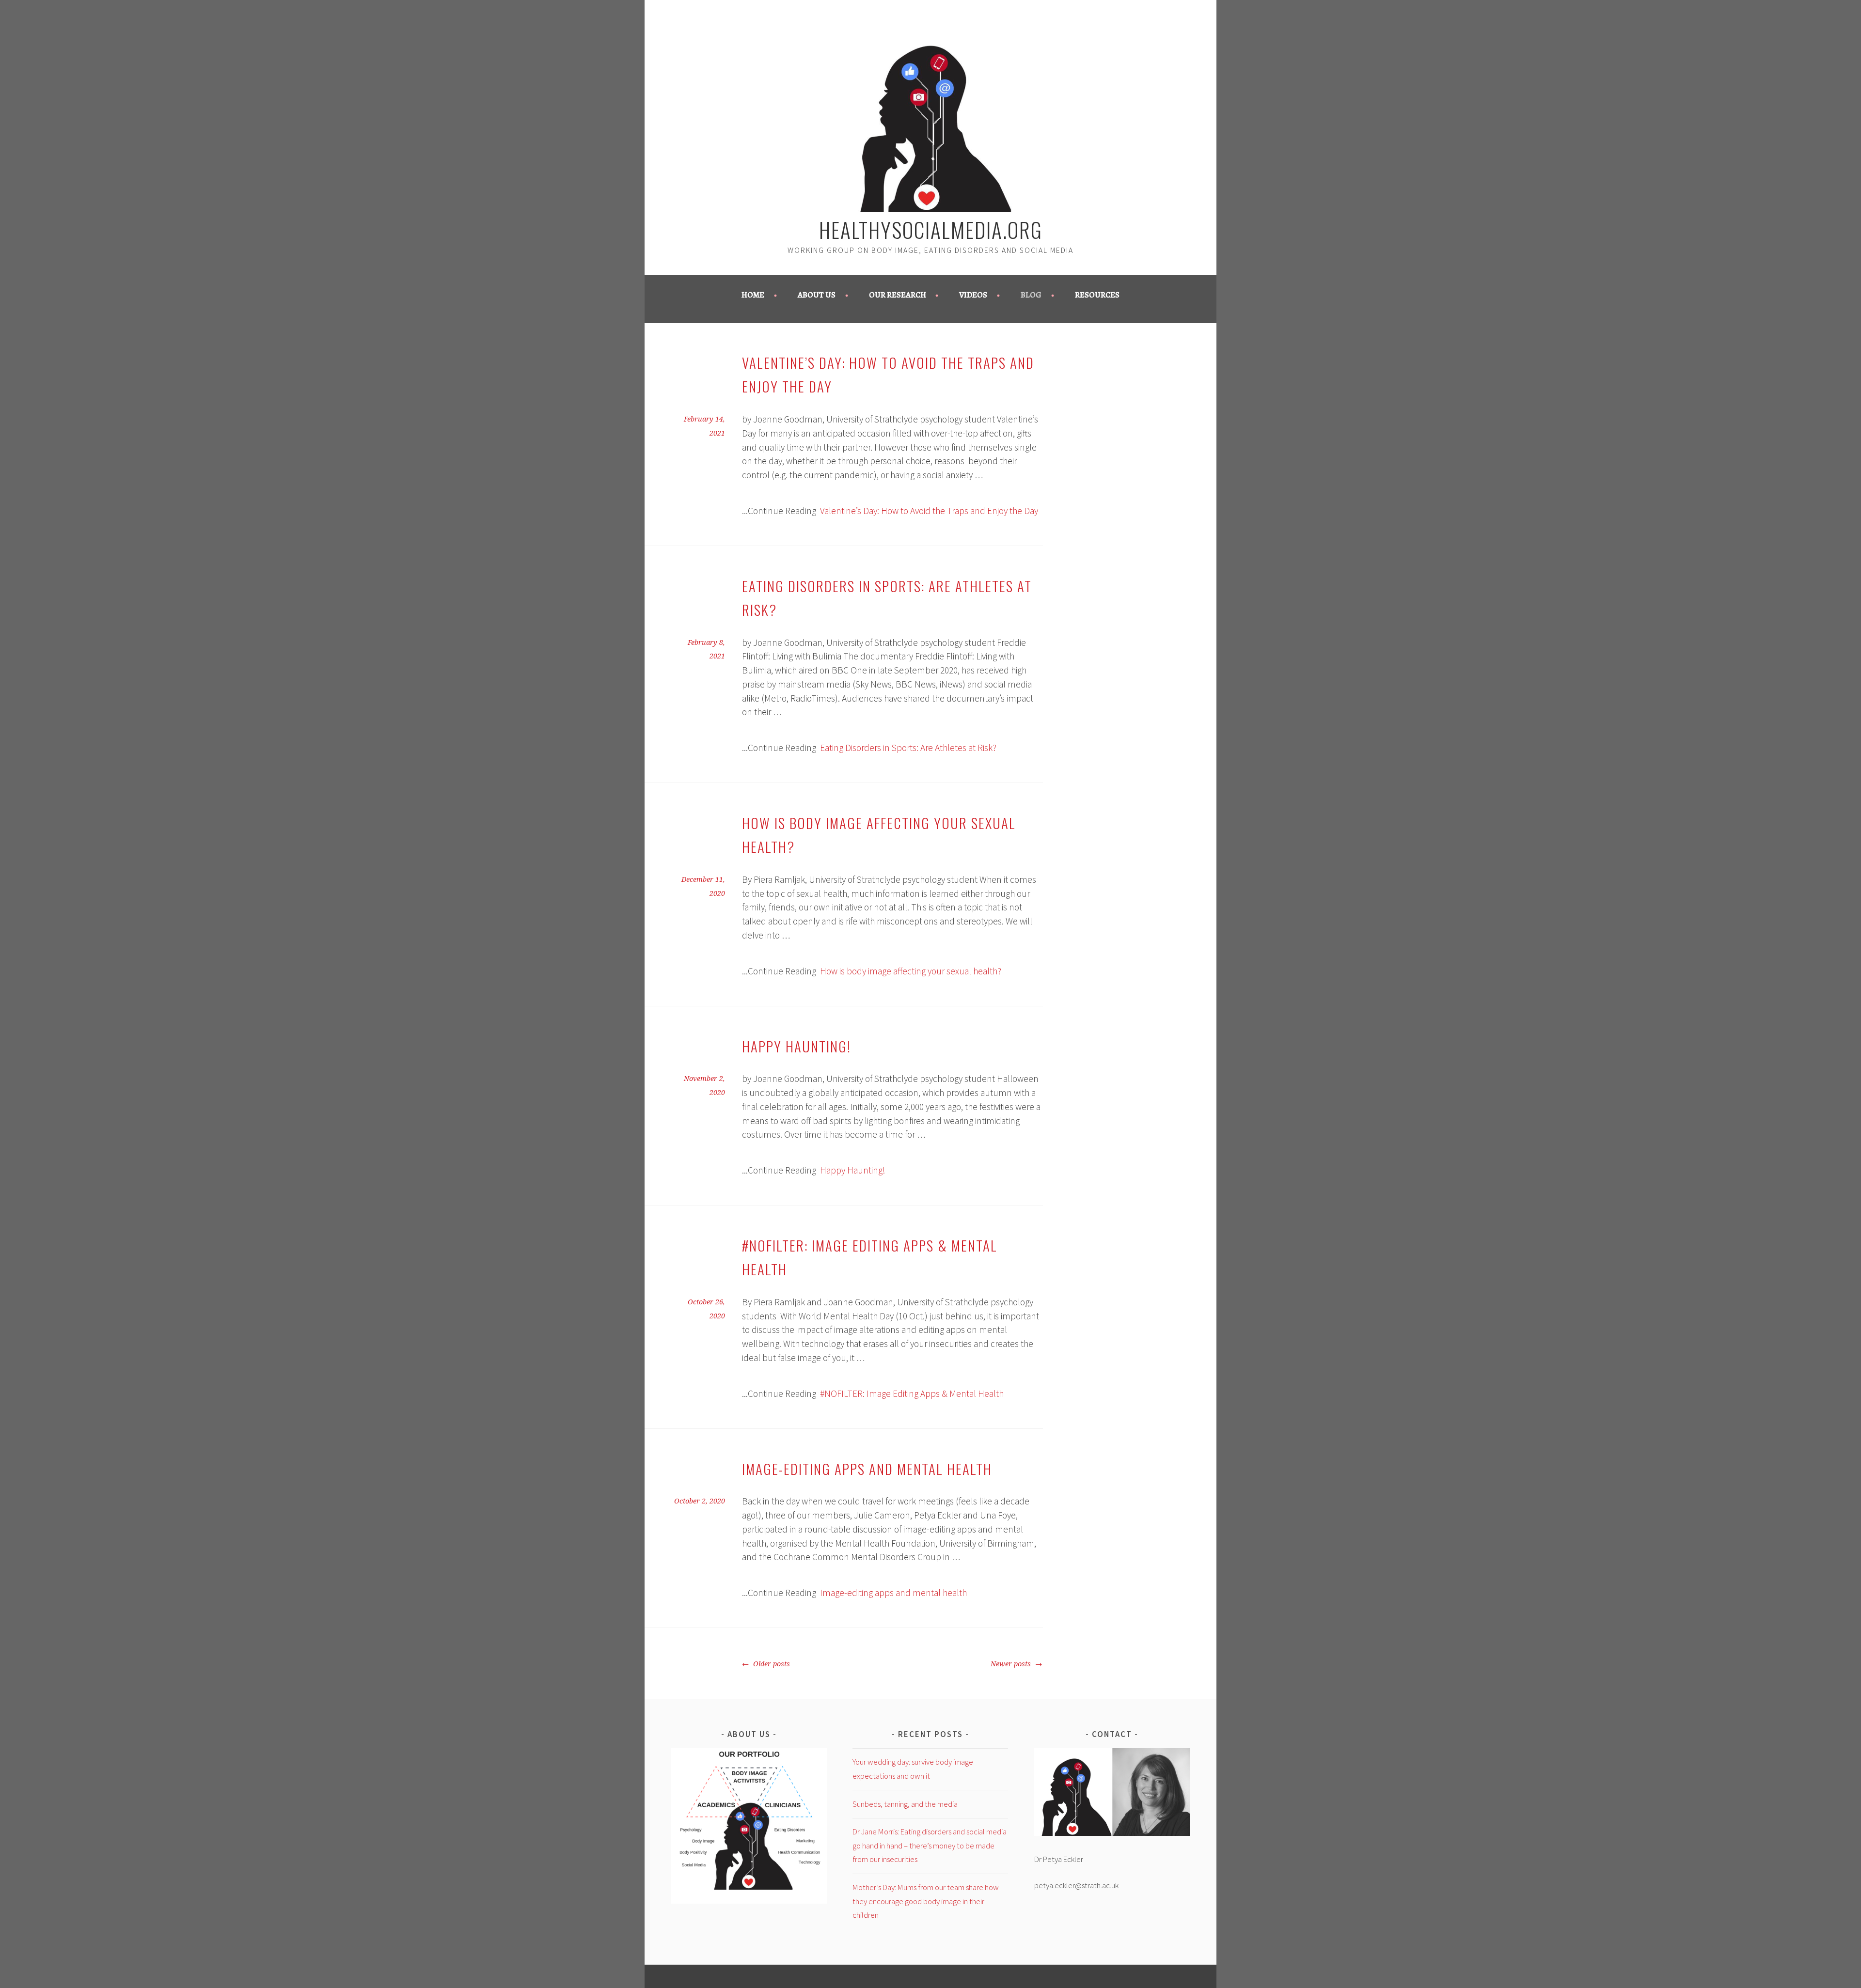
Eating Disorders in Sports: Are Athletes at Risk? (908, 748)
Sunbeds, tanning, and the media (905, 1804)
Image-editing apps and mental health (867, 1469)
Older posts (771, 1664)
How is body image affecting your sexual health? (911, 971)
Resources (1097, 295)
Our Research (898, 295)
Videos (973, 295)
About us (817, 295)
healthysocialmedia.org (931, 229)
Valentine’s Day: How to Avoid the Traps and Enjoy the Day (929, 511)
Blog (1031, 295)
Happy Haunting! (796, 1046)
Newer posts (1012, 1664)
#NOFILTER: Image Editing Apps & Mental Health (912, 1393)
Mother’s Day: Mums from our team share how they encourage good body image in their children (926, 1901)
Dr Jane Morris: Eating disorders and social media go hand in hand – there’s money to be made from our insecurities (930, 1846)
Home (753, 295)
